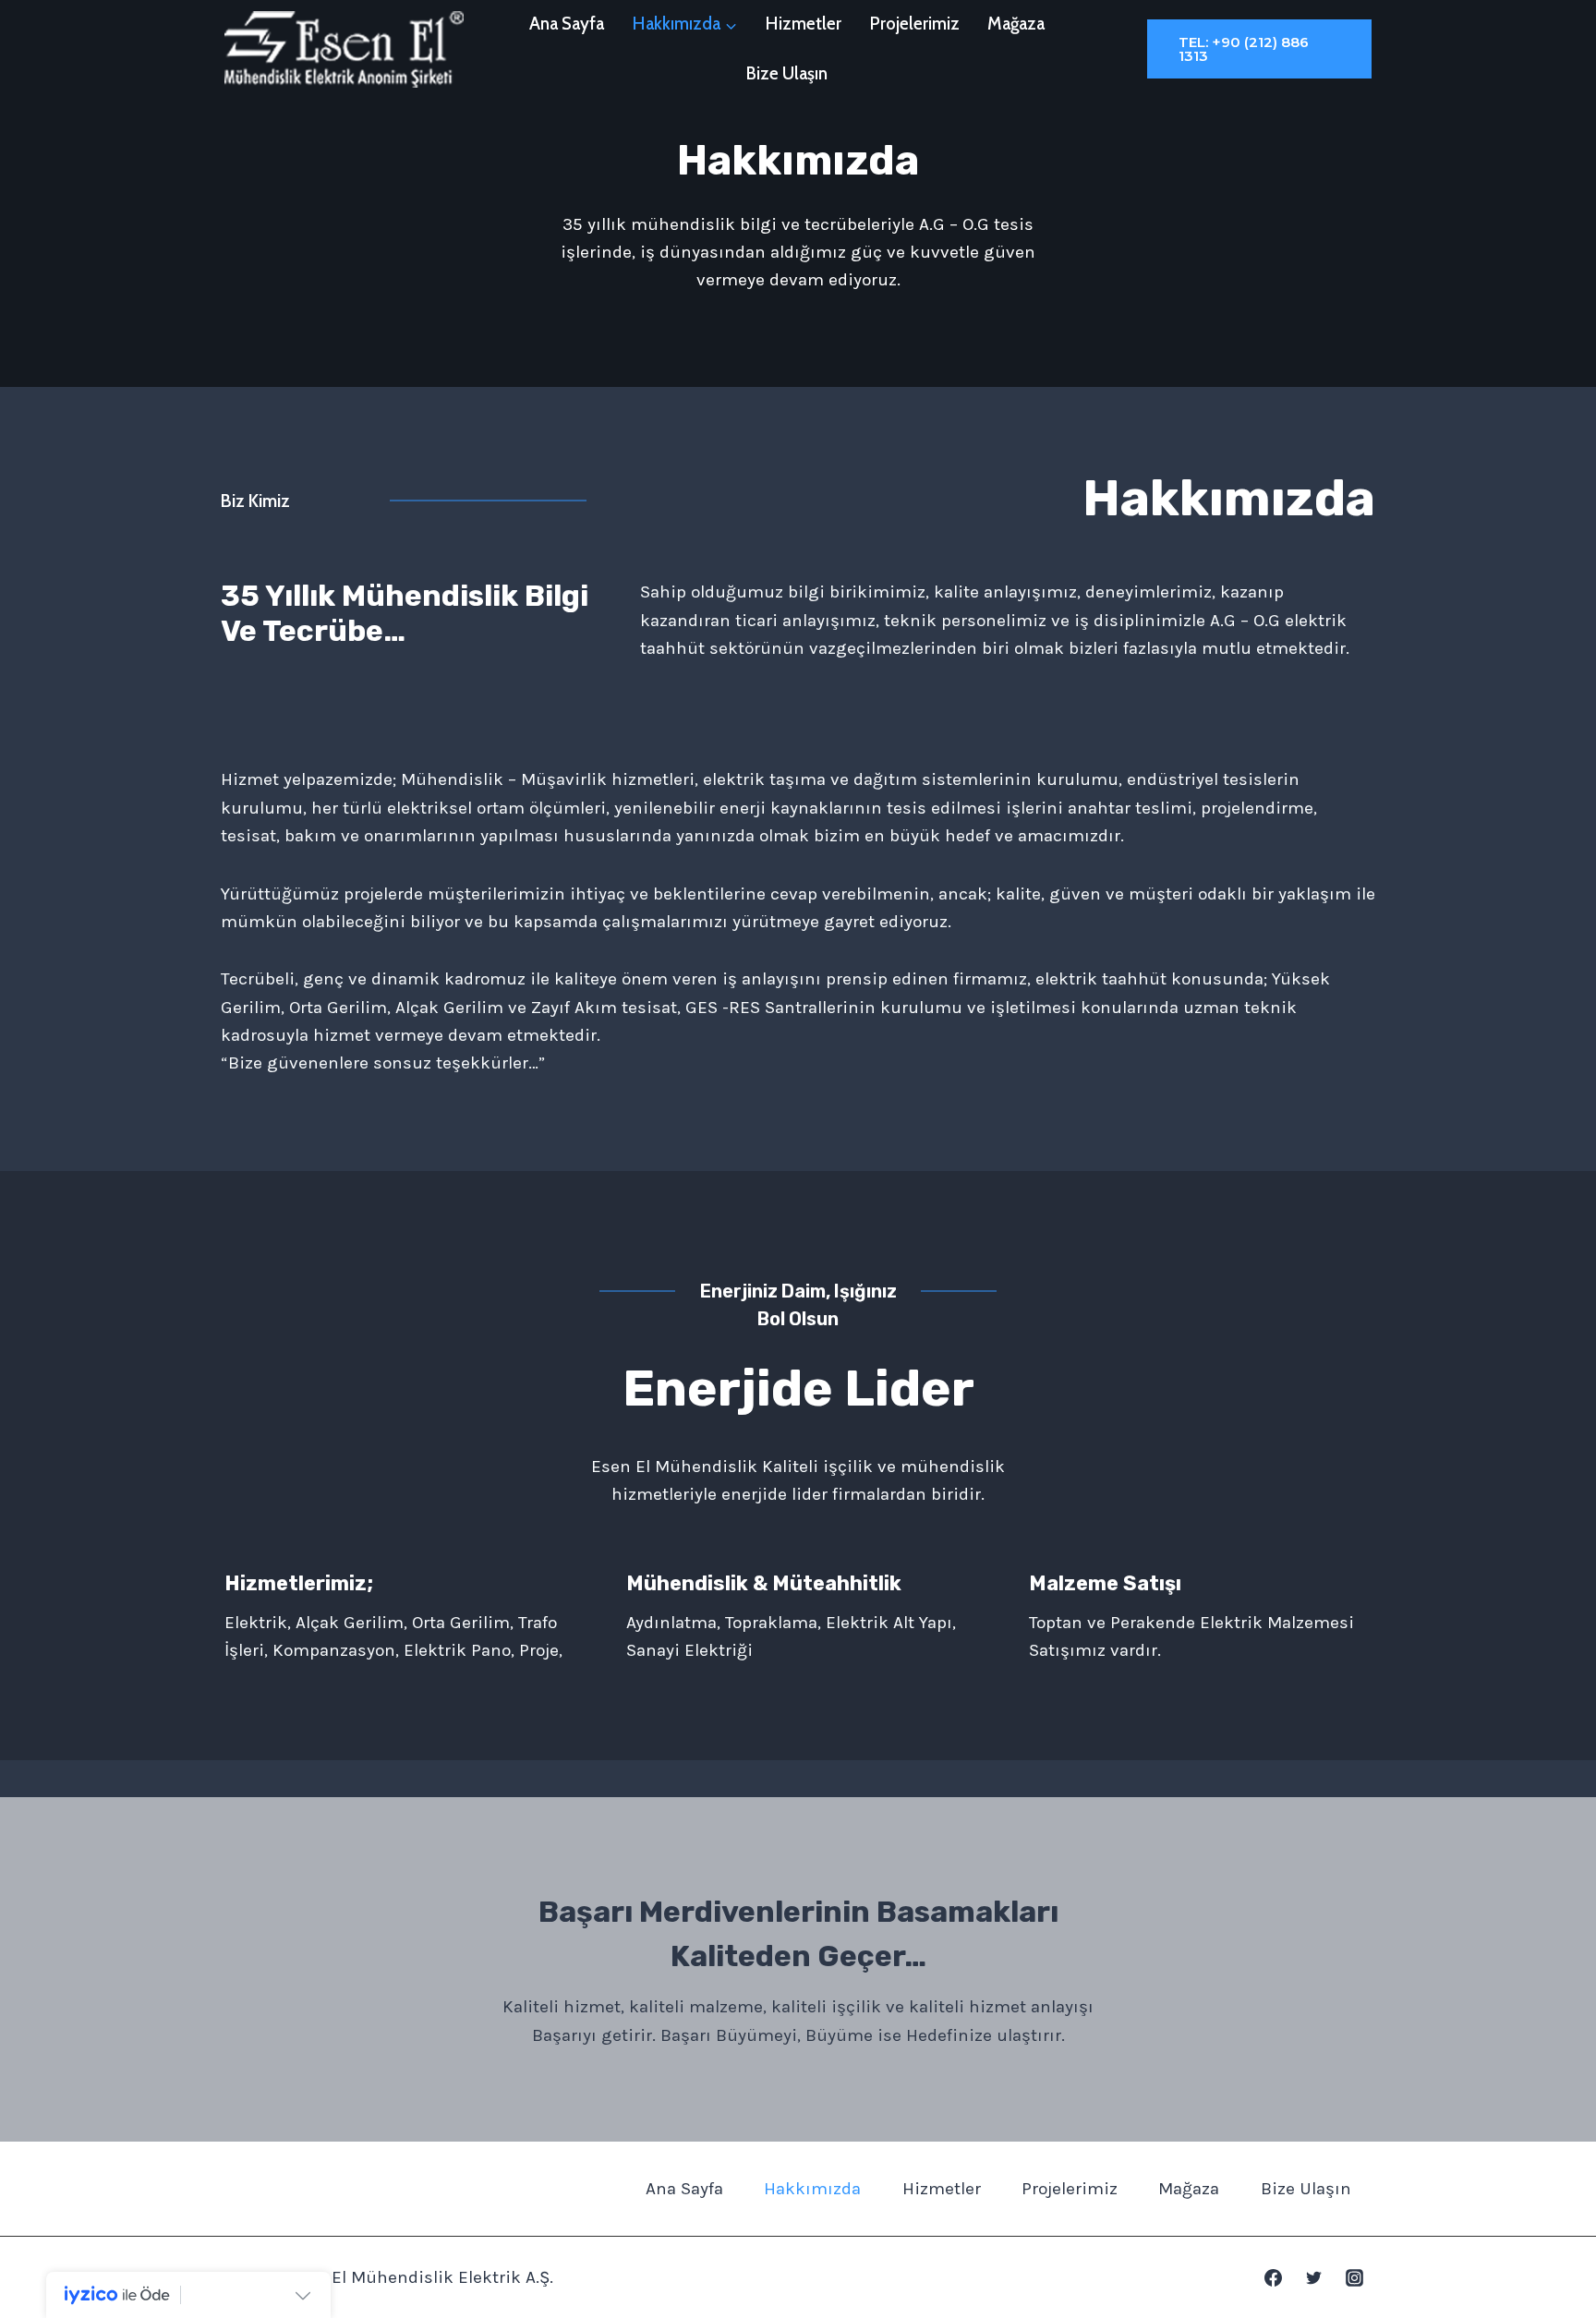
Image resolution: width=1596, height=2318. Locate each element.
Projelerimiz (915, 24)
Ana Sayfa (567, 24)
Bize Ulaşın (787, 73)
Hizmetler (804, 24)
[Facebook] (1274, 2277)
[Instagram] (1354, 2277)
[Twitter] (1313, 2277)
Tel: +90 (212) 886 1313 (1244, 49)
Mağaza (1016, 24)
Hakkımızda (812, 2189)
